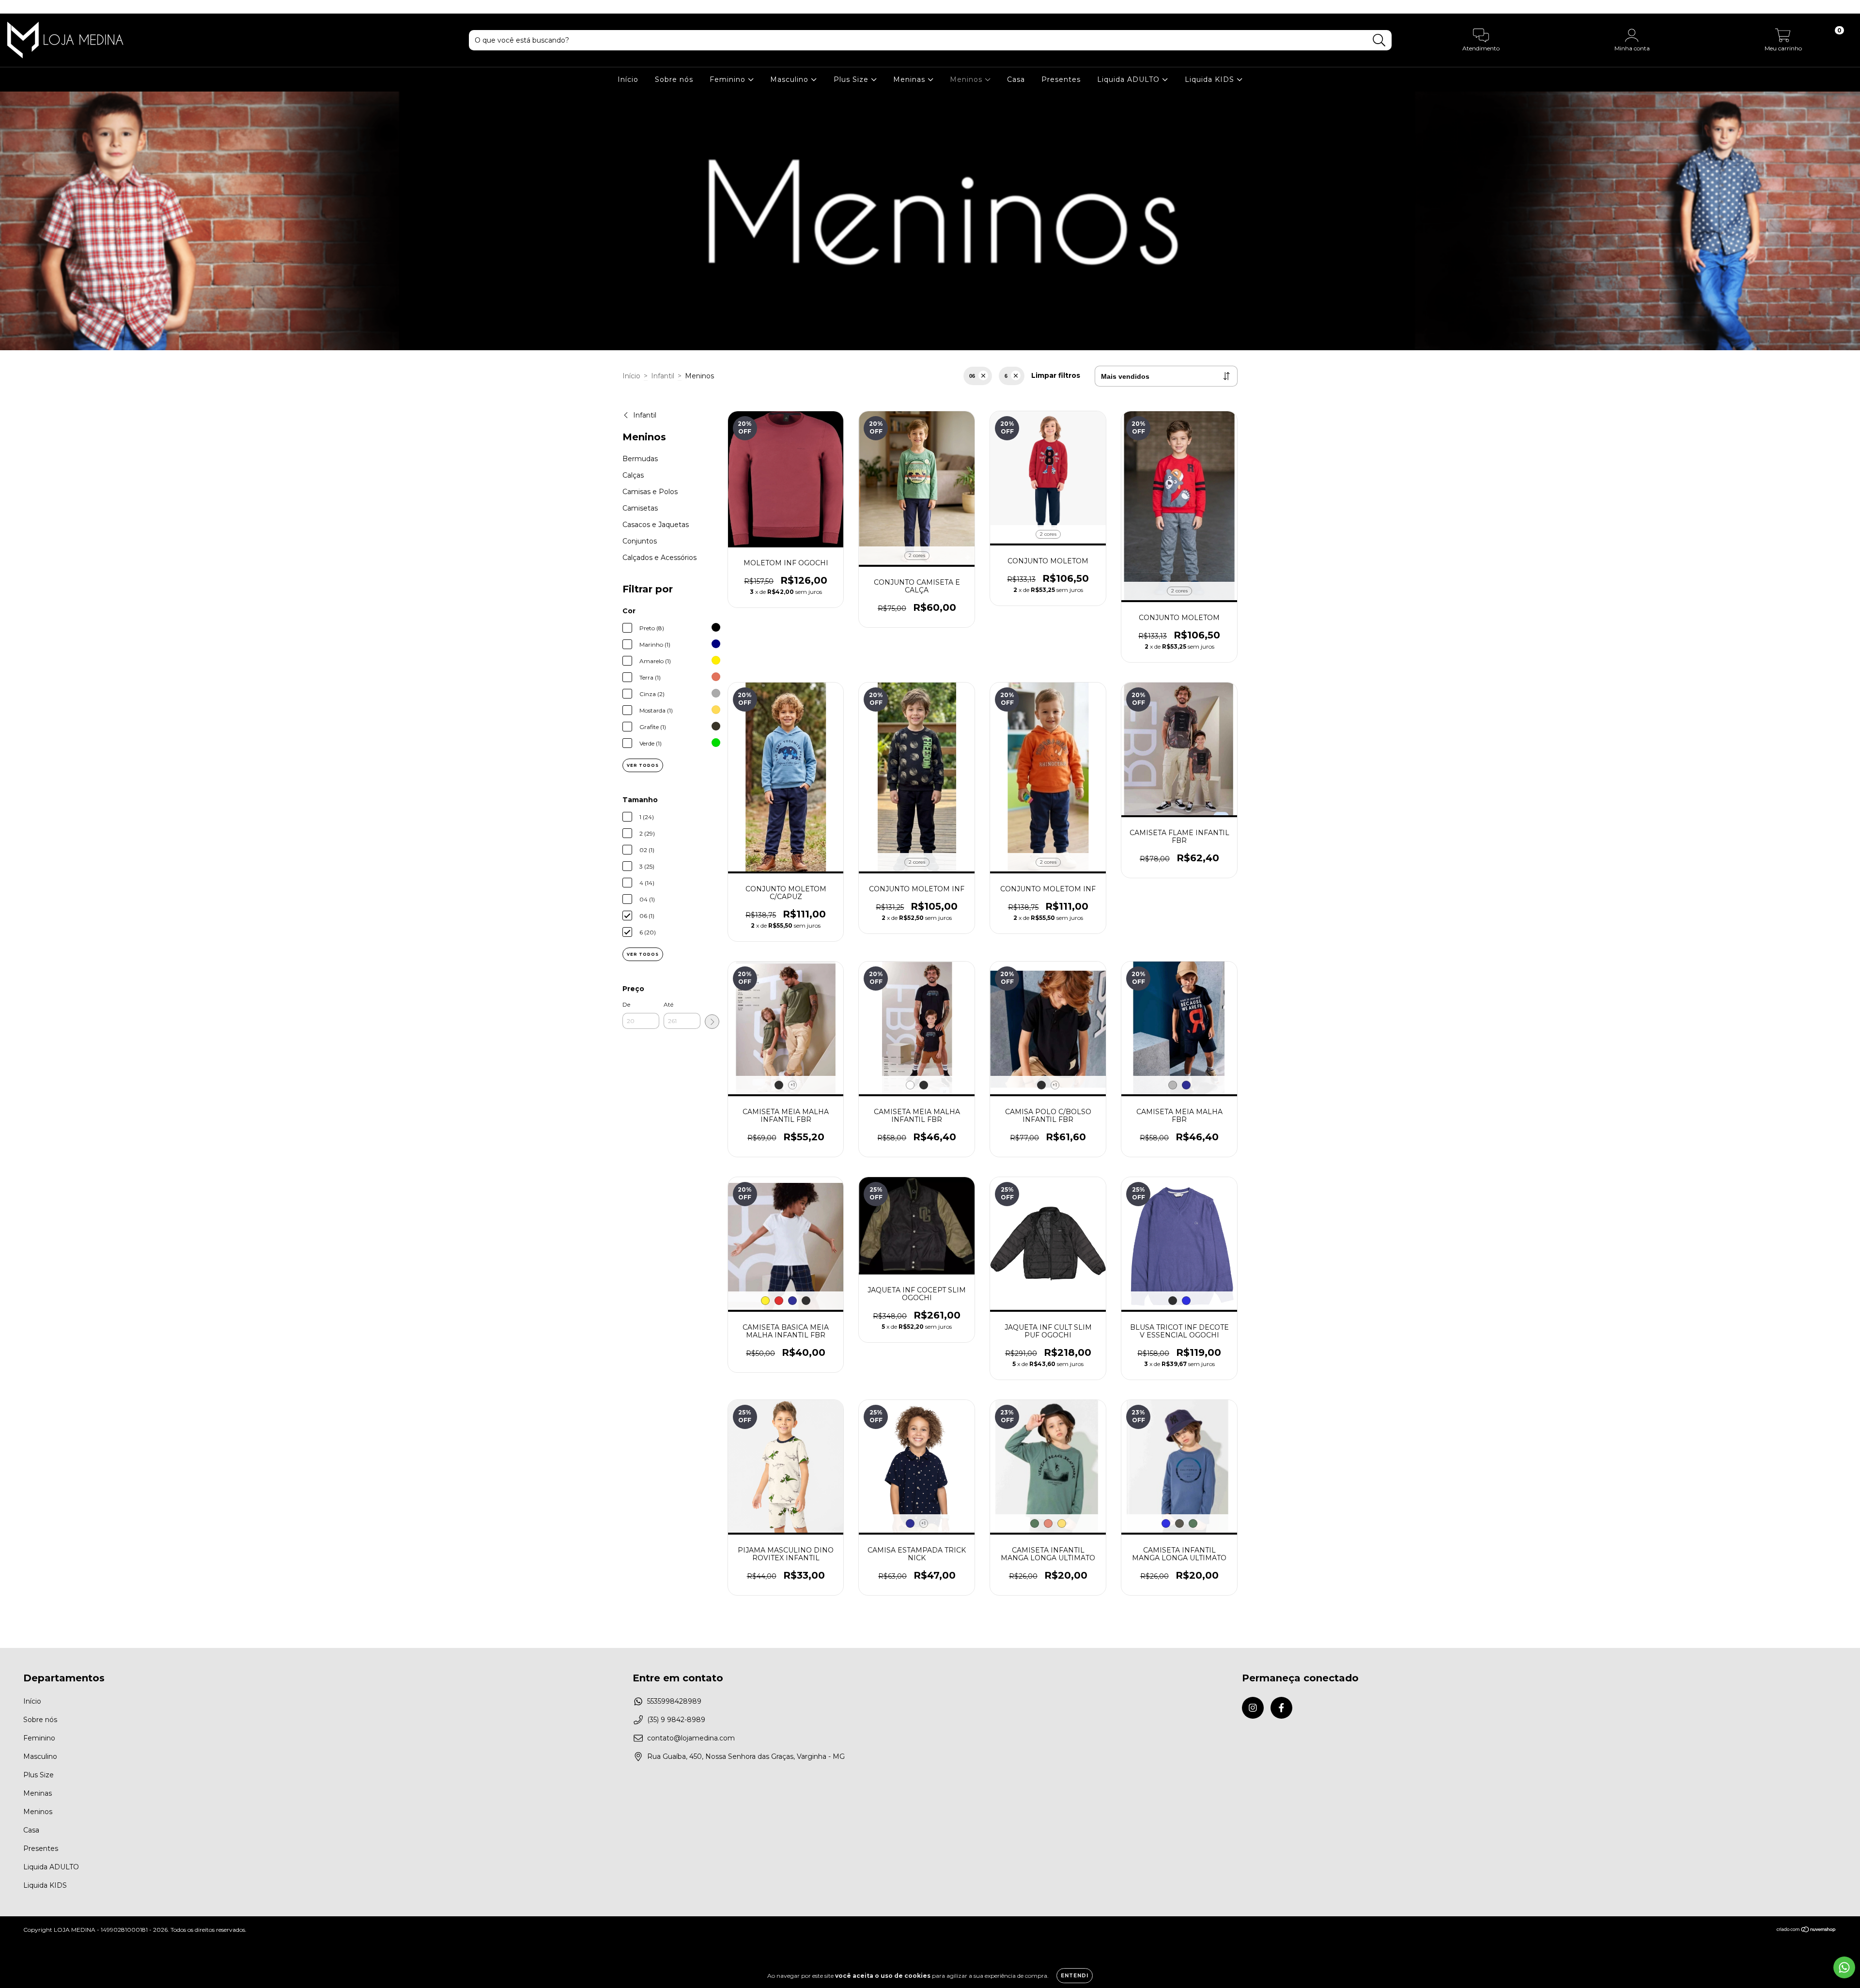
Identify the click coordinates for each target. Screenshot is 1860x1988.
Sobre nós (674, 79)
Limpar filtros (1056, 375)
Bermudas (640, 459)
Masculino (790, 79)
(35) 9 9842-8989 (676, 1720)
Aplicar (712, 1022)
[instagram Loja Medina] (15, 7)
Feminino (729, 79)
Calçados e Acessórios (659, 558)
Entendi (1075, 1976)
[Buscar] (1379, 40)
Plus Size (852, 79)
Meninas (910, 79)
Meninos (967, 79)
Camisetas (640, 508)
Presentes (1061, 79)
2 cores (917, 555)
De (626, 1004)
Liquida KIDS (1211, 79)
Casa (1016, 79)
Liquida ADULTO (1130, 79)
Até (668, 1004)
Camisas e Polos (650, 492)
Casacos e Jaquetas (656, 525)
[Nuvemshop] (1806, 1931)
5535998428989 (674, 1701)
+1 (793, 1085)
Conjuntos (640, 541)
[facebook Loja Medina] (28, 7)
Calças (633, 475)
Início (628, 79)
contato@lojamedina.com (691, 1738)
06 (972, 376)
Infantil (663, 376)
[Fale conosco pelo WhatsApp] (1844, 1967)
